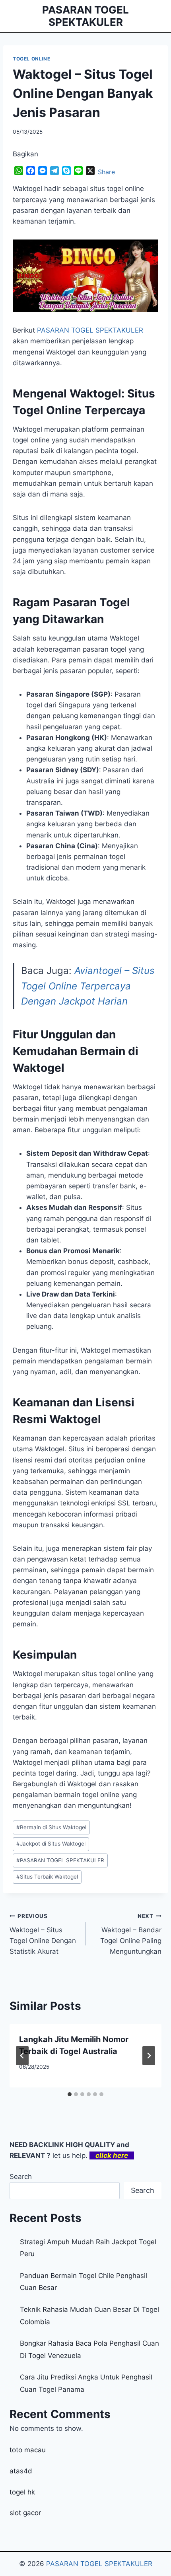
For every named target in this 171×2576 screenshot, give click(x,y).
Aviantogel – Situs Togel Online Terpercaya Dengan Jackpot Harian (88, 986)
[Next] (149, 2056)
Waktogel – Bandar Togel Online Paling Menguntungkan (131, 1934)
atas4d (21, 2471)
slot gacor (25, 2513)
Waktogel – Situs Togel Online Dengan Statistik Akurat (43, 1934)
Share (106, 172)
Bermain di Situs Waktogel (51, 1827)
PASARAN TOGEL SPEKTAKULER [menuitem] (90, 330)
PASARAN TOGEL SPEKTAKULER (60, 1860)
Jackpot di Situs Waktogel (51, 1844)
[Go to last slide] (22, 2056)
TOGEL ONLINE (31, 59)
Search (21, 2177)
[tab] (70, 2094)
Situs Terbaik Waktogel (47, 1877)
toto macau (28, 2450)
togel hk (22, 2492)
